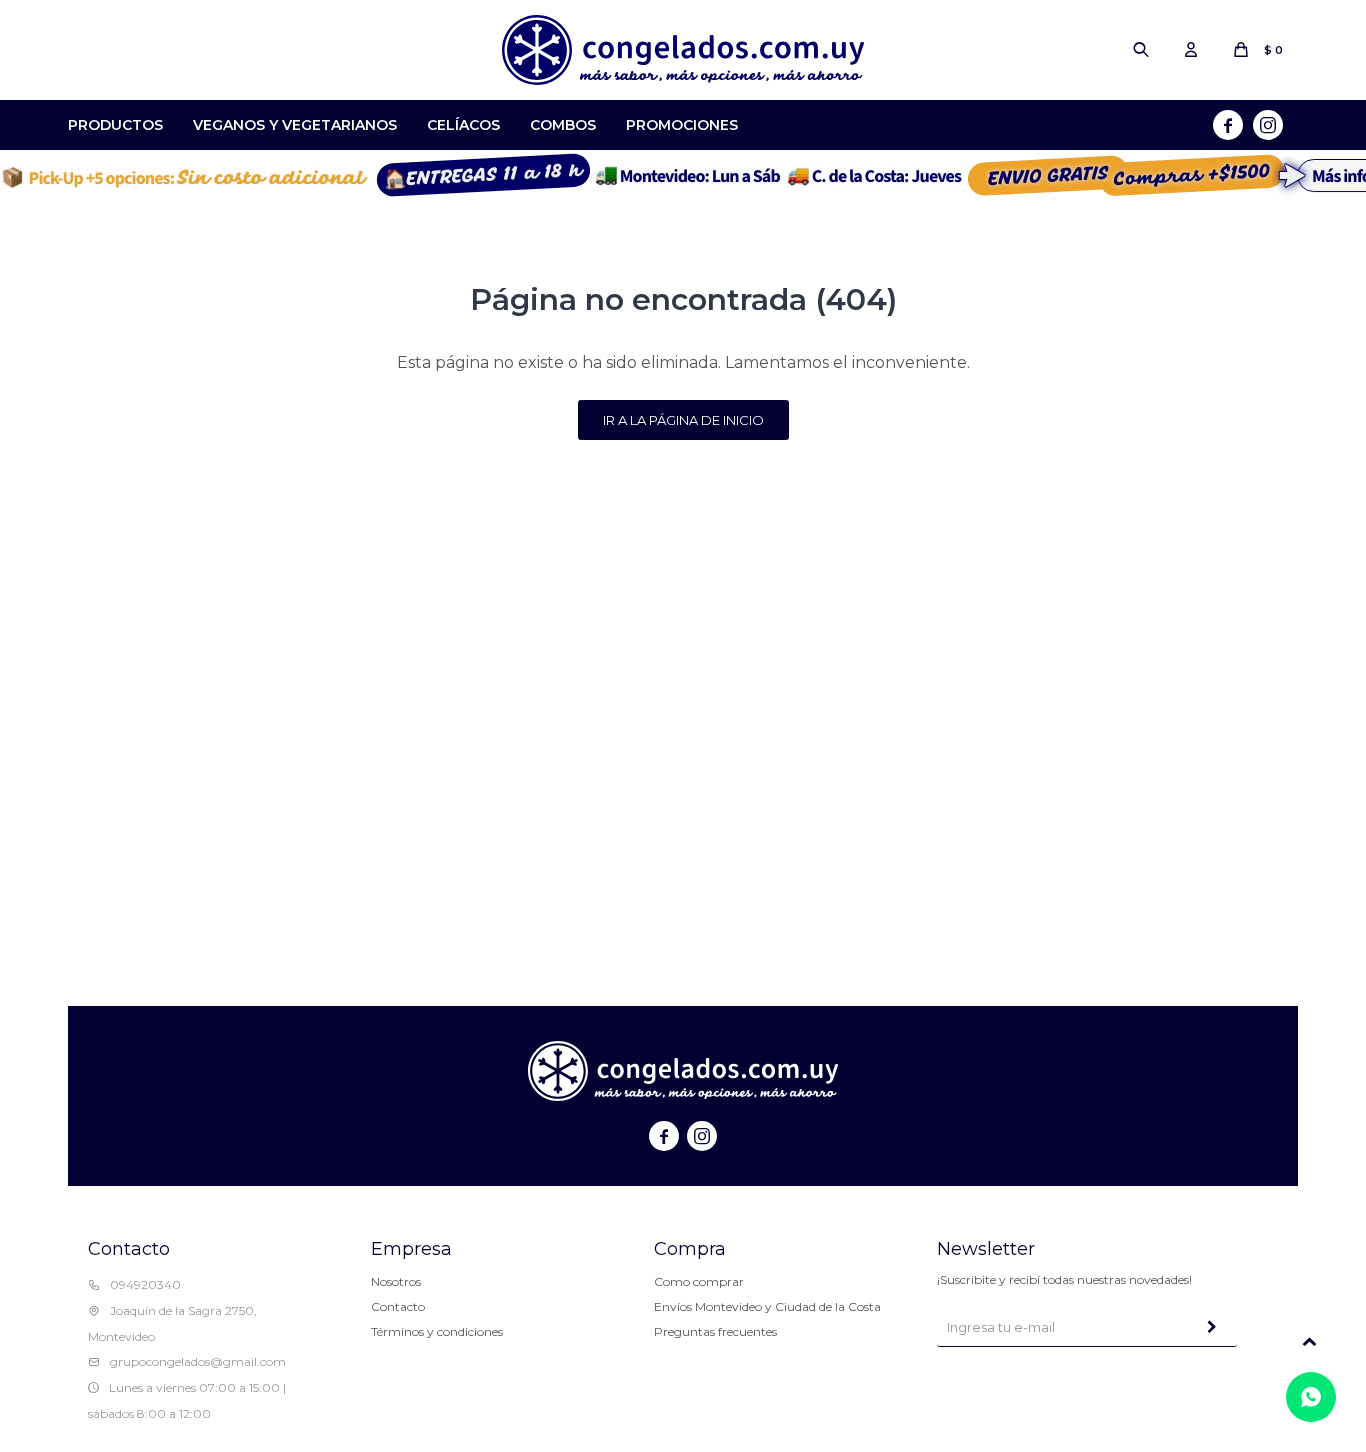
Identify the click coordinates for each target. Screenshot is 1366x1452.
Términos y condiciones (437, 1331)
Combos (563, 125)
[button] (1141, 50)
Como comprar (699, 1281)
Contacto (398, 1306)
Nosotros (396, 1281)
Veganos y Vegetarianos (295, 125)
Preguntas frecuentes (715, 1331)
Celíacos (463, 125)
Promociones (682, 125)
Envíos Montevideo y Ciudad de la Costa (767, 1306)
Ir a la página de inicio (683, 420)
